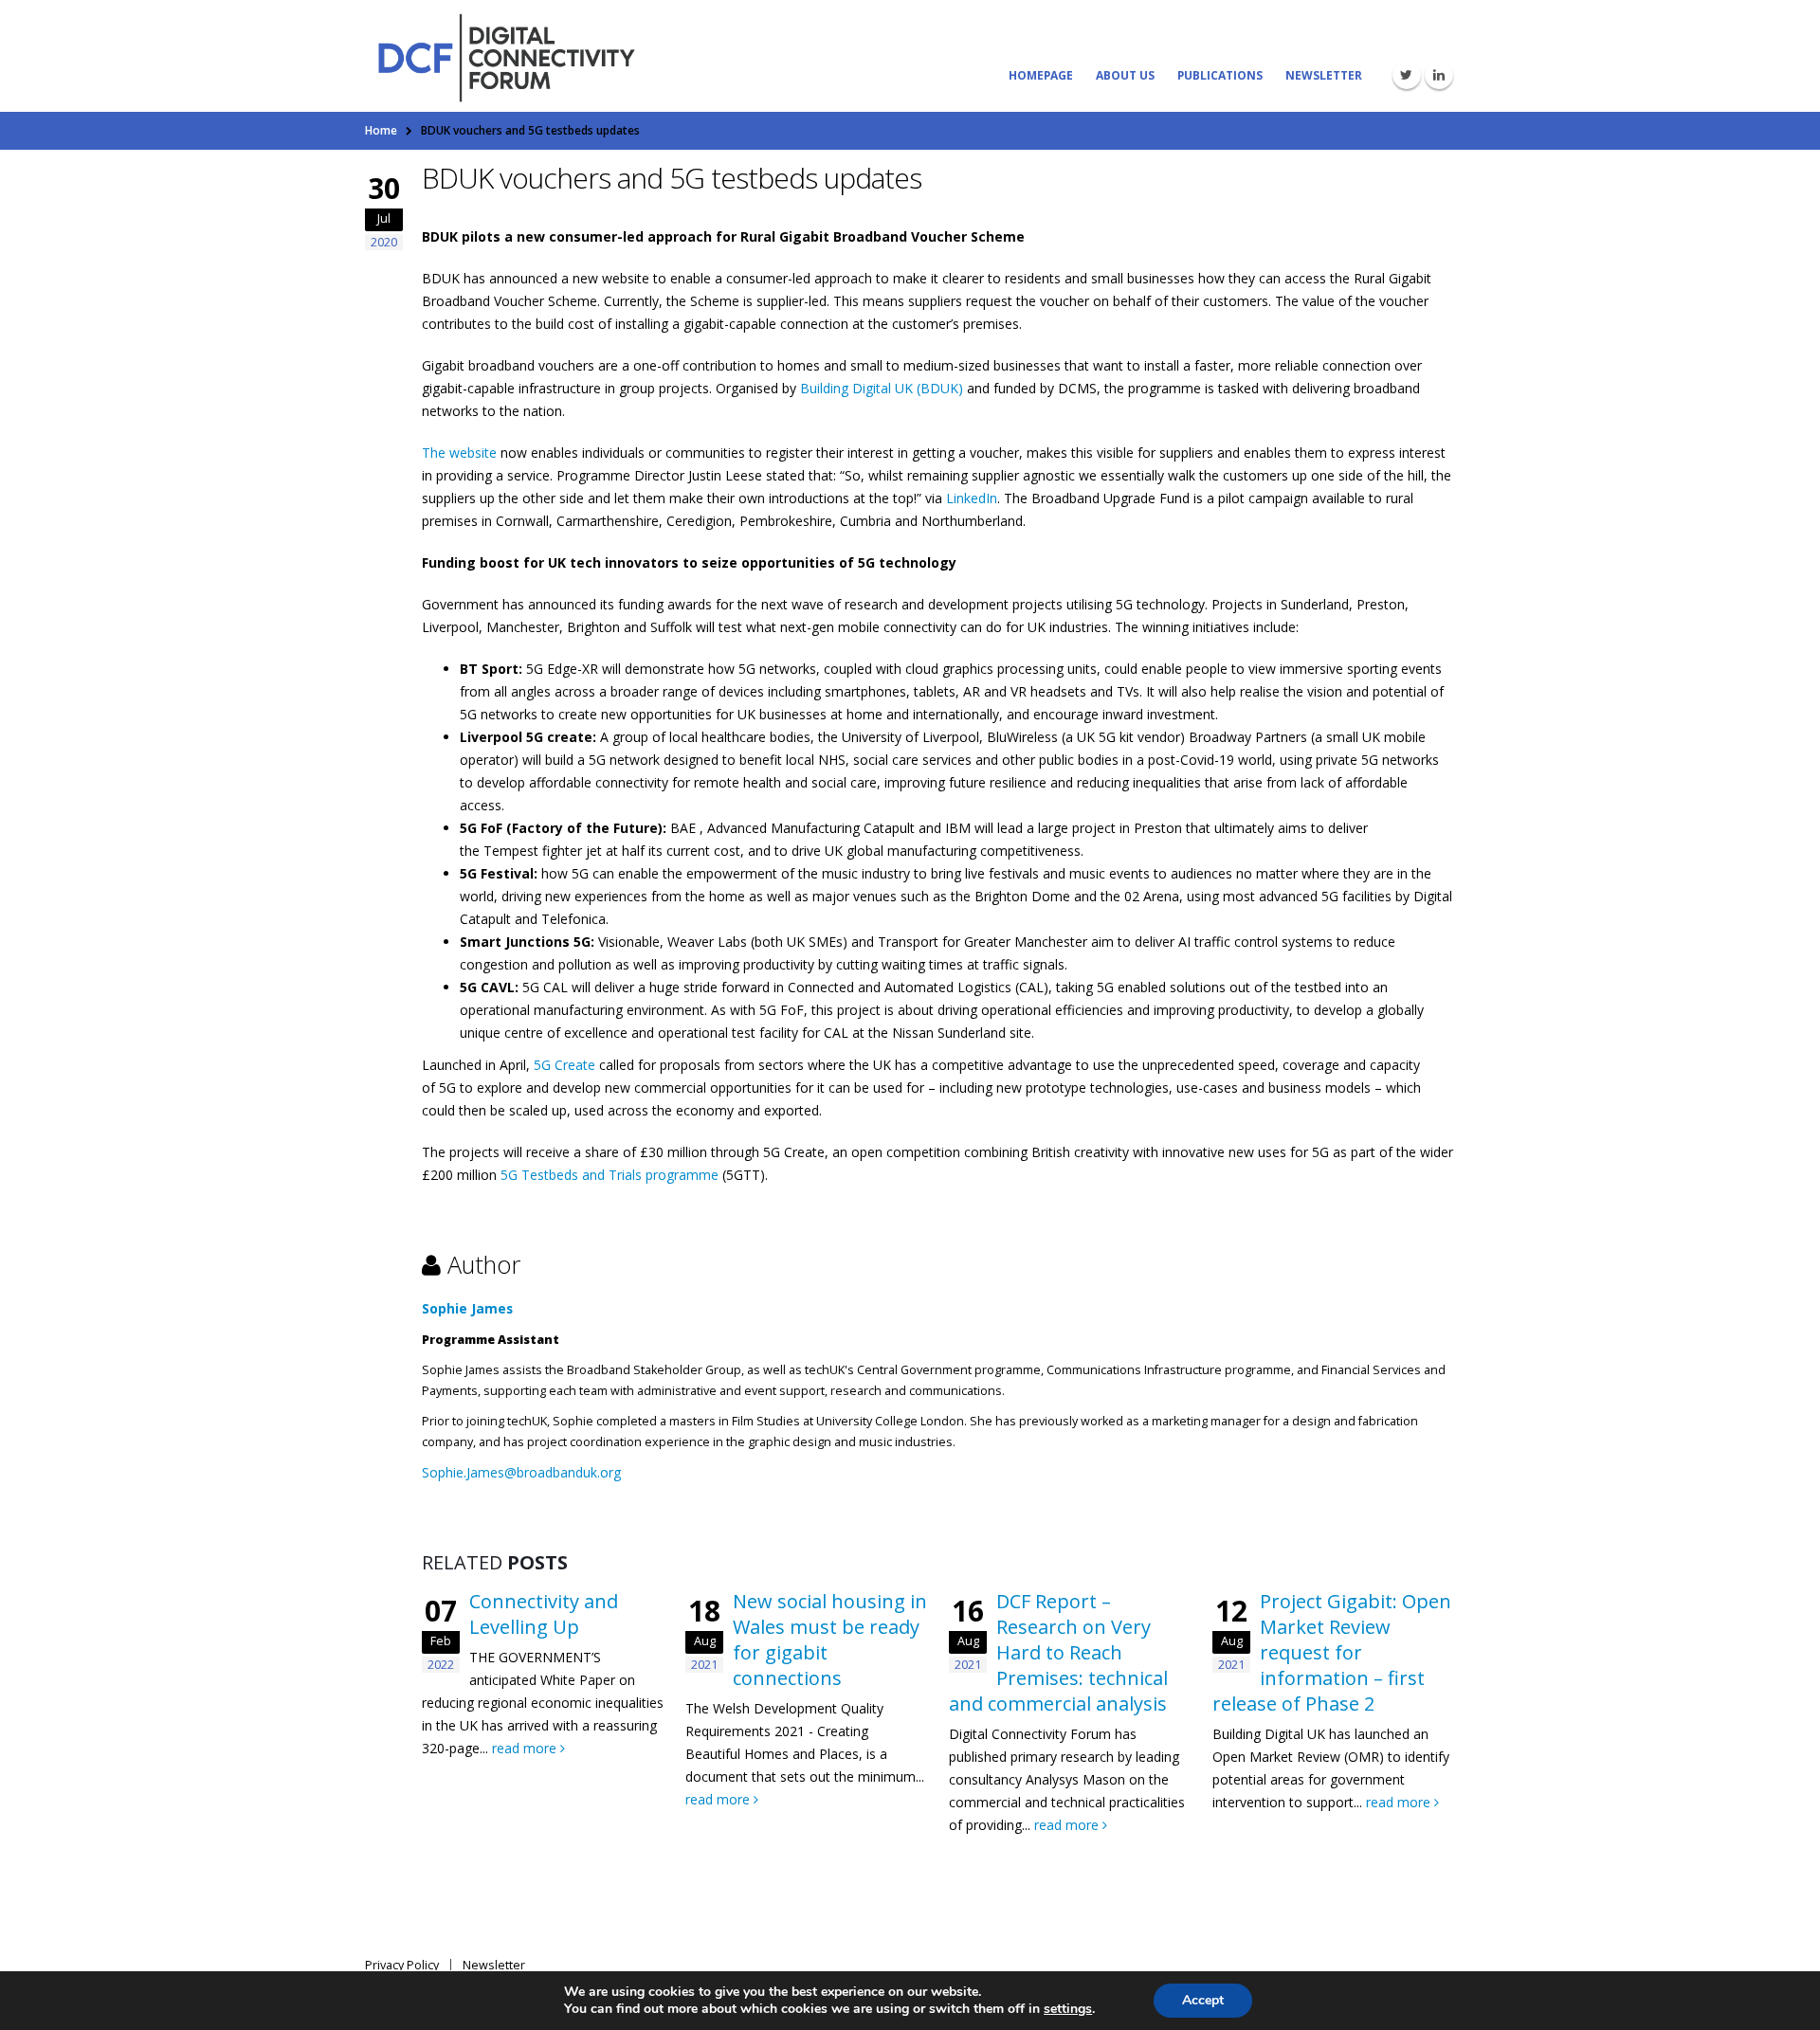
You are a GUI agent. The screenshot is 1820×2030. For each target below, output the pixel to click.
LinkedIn (972, 498)
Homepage (1041, 75)
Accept (1203, 2000)
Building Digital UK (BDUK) (882, 388)
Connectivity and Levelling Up (544, 1614)
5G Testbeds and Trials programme (610, 1175)
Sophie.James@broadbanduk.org (521, 1472)
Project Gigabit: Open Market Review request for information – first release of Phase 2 (1332, 1652)
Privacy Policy (402, 1965)
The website (459, 453)
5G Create (564, 1065)
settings (1068, 2009)
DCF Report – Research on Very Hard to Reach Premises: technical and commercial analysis (1058, 1652)
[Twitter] (1407, 75)
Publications (1220, 75)
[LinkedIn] (1439, 75)
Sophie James (467, 1308)
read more (526, 1748)
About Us (1125, 75)
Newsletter (1324, 75)
